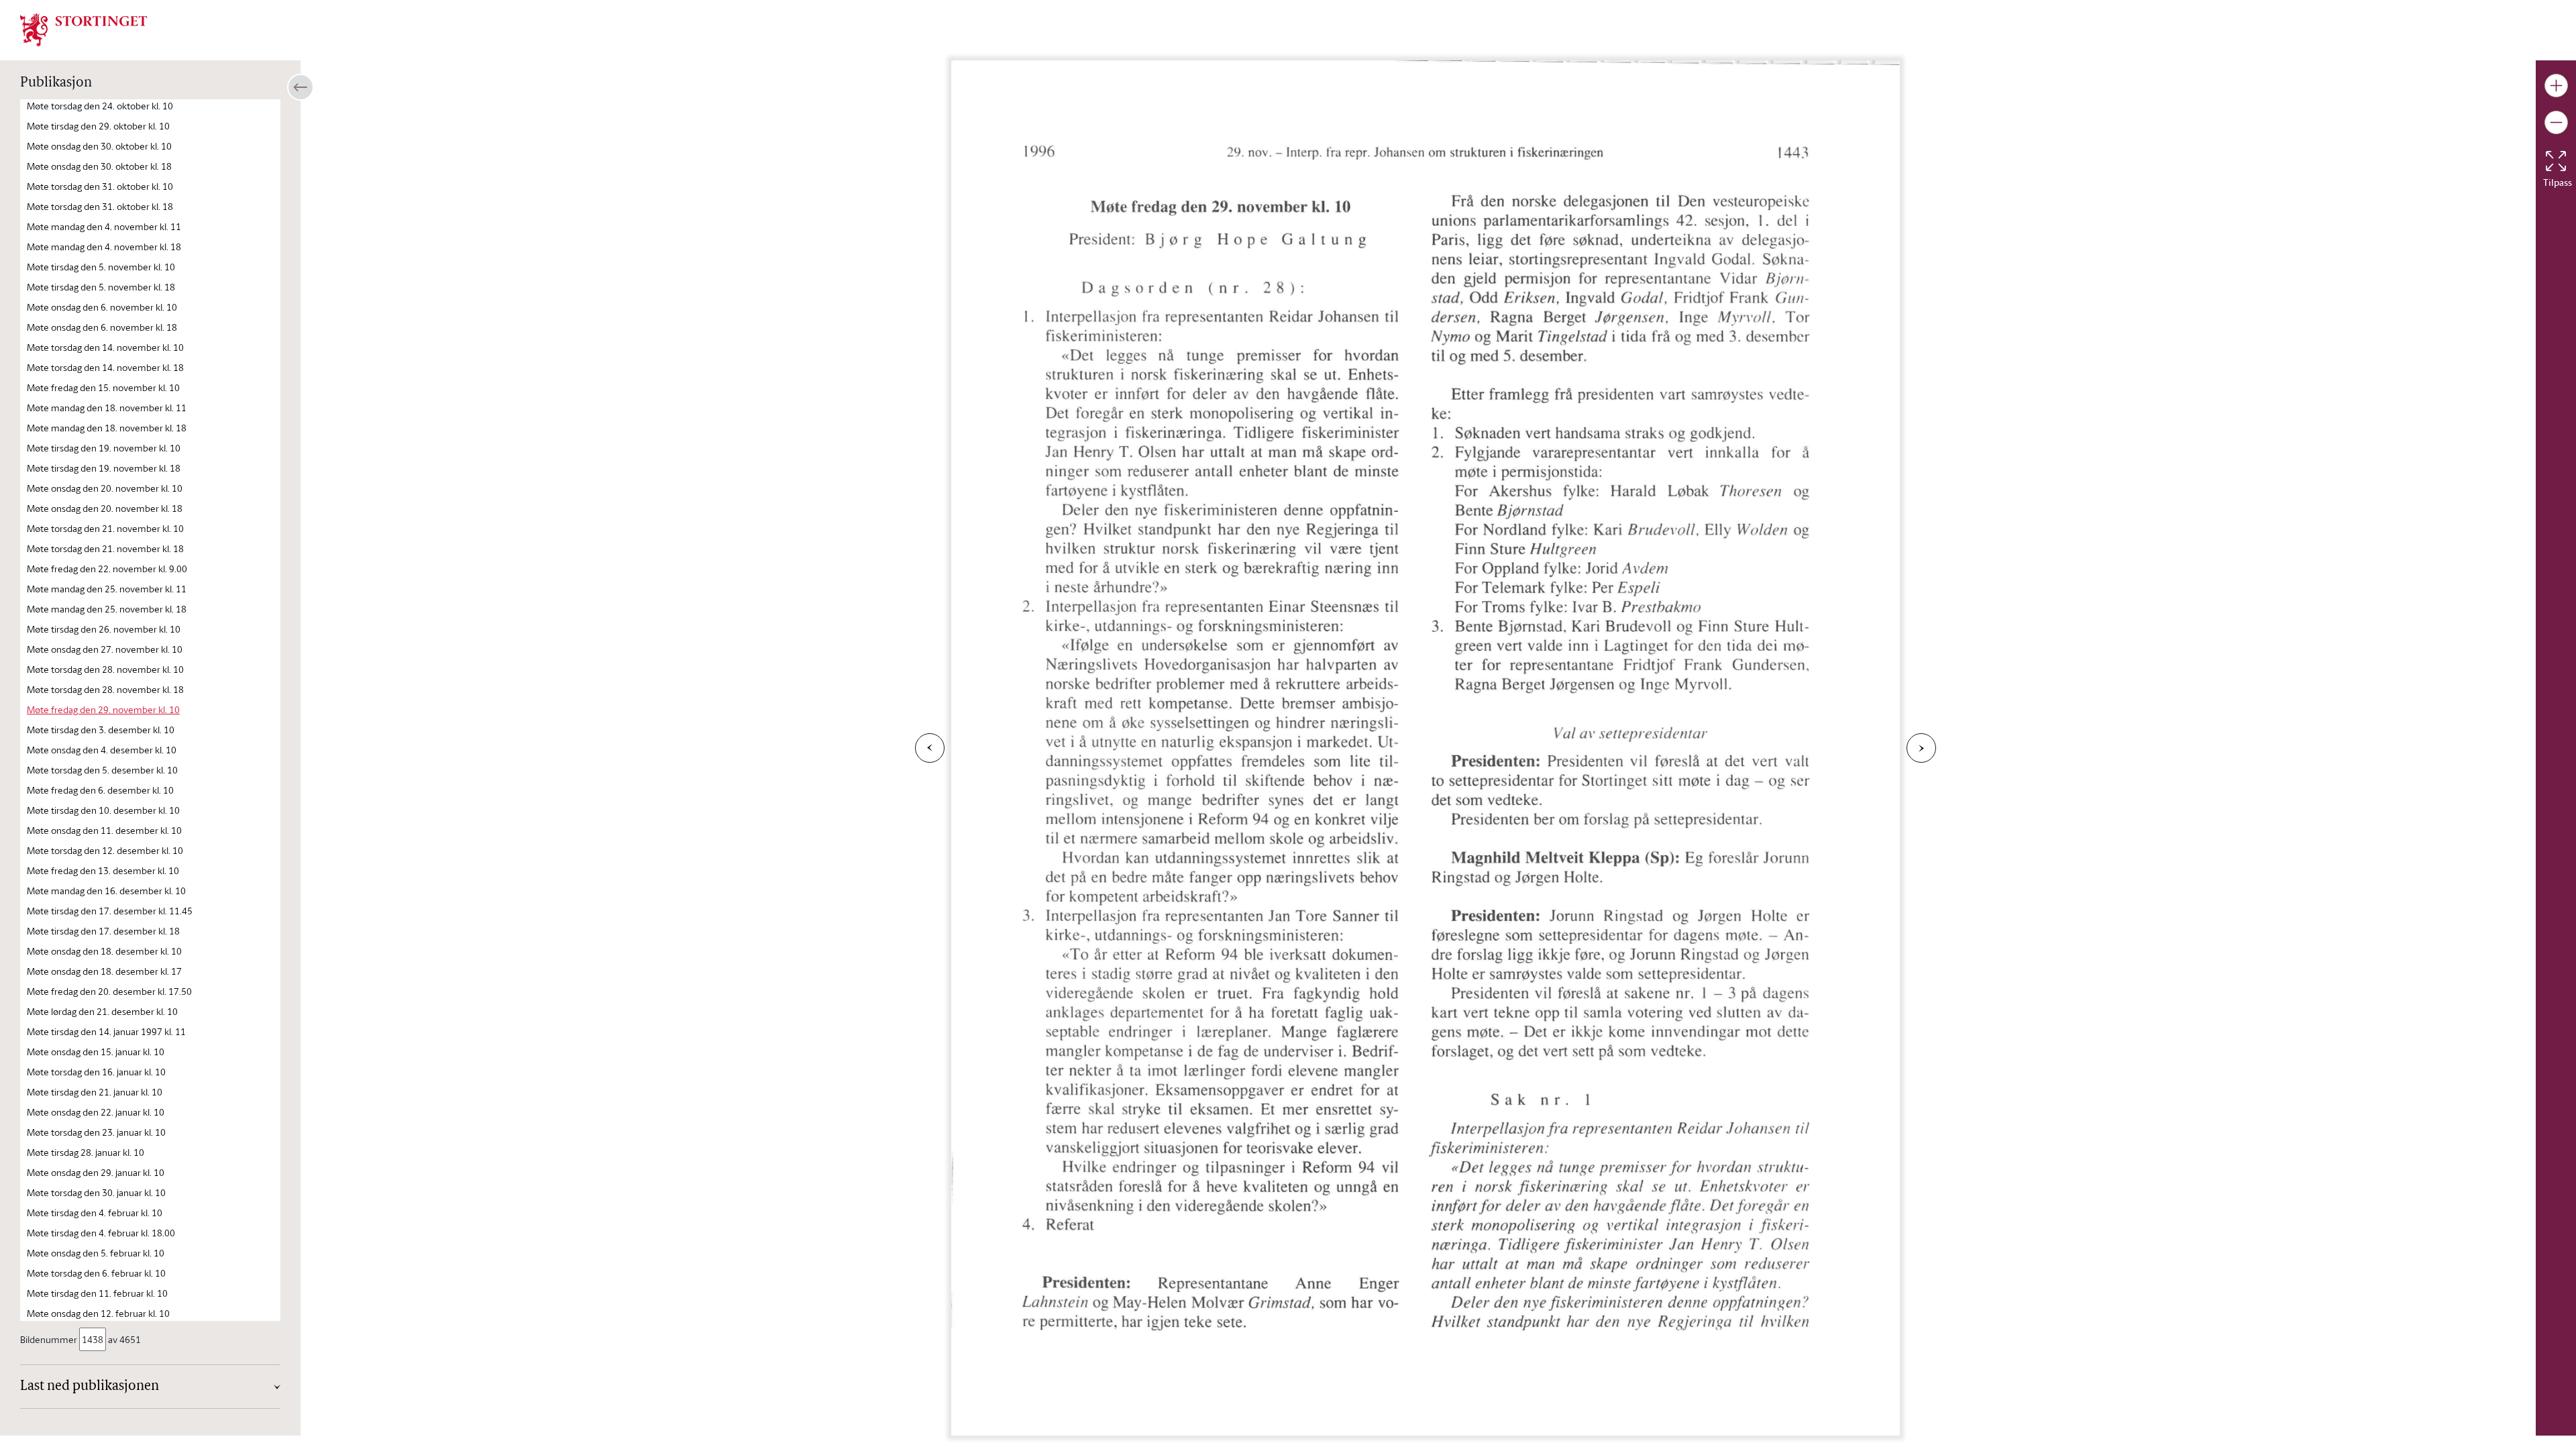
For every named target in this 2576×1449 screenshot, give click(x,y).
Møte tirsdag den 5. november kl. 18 (101, 287)
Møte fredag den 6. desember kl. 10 (100, 790)
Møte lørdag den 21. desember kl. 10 (102, 1011)
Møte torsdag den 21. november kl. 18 (105, 548)
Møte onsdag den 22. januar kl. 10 (96, 1112)
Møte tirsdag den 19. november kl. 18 (104, 468)
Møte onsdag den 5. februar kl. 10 (96, 1253)
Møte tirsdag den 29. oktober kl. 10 (98, 126)
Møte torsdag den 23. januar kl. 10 (96, 1132)
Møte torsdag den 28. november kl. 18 (105, 689)
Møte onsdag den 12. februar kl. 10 (98, 1313)
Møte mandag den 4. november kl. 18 (104, 247)
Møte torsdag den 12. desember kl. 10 (105, 850)
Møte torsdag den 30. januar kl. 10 (96, 1192)
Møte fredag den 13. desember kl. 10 (103, 870)
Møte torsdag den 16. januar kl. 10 (96, 1072)
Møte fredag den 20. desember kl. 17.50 (109, 991)
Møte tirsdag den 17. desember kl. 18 (103, 931)
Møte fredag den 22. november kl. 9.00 (107, 569)
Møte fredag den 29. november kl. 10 (103, 709)
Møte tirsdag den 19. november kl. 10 (104, 448)
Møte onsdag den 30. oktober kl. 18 (99, 166)
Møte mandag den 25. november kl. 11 (107, 589)
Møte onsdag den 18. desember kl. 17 (104, 971)
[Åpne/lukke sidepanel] (301, 87)
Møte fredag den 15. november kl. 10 (103, 387)
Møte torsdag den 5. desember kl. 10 (102, 770)
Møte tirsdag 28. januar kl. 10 (86, 1152)
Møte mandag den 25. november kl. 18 (107, 609)
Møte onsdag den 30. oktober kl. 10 (99, 146)
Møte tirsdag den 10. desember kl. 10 (103, 810)
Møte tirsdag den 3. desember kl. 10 (101, 730)
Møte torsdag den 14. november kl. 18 (105, 367)
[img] (84, 29)
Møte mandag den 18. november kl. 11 (107, 408)
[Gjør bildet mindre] (2556, 122)
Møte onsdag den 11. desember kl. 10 (104, 830)
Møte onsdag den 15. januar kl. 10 (96, 1052)
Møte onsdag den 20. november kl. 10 (105, 488)
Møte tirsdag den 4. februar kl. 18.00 (101, 1233)
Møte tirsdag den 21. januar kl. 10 (95, 1092)
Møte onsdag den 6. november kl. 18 (102, 327)
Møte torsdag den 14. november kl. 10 (105, 347)
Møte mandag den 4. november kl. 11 (104, 226)
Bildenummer (49, 1339)
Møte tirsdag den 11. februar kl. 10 (97, 1293)
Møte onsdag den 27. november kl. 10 (105, 649)
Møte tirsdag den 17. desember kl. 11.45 (110, 911)
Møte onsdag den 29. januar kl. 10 (96, 1172)
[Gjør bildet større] (2556, 86)
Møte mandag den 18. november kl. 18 (107, 428)
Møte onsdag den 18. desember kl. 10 (104, 951)
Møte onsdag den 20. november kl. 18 (105, 508)
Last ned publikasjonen (90, 1387)
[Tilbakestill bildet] (2556, 161)
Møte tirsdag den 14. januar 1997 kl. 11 (106, 1031)
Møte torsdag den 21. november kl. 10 (105, 528)
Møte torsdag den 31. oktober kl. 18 (100, 206)
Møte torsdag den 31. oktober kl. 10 (100, 186)
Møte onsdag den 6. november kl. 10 (102, 307)
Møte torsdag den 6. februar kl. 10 (96, 1273)
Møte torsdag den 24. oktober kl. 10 (100, 106)
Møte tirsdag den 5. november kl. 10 (101, 267)
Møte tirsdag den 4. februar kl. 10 (95, 1213)
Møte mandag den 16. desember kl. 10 (106, 891)
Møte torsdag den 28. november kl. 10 (105, 669)
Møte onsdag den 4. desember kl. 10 (102, 750)
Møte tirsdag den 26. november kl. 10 (104, 629)
